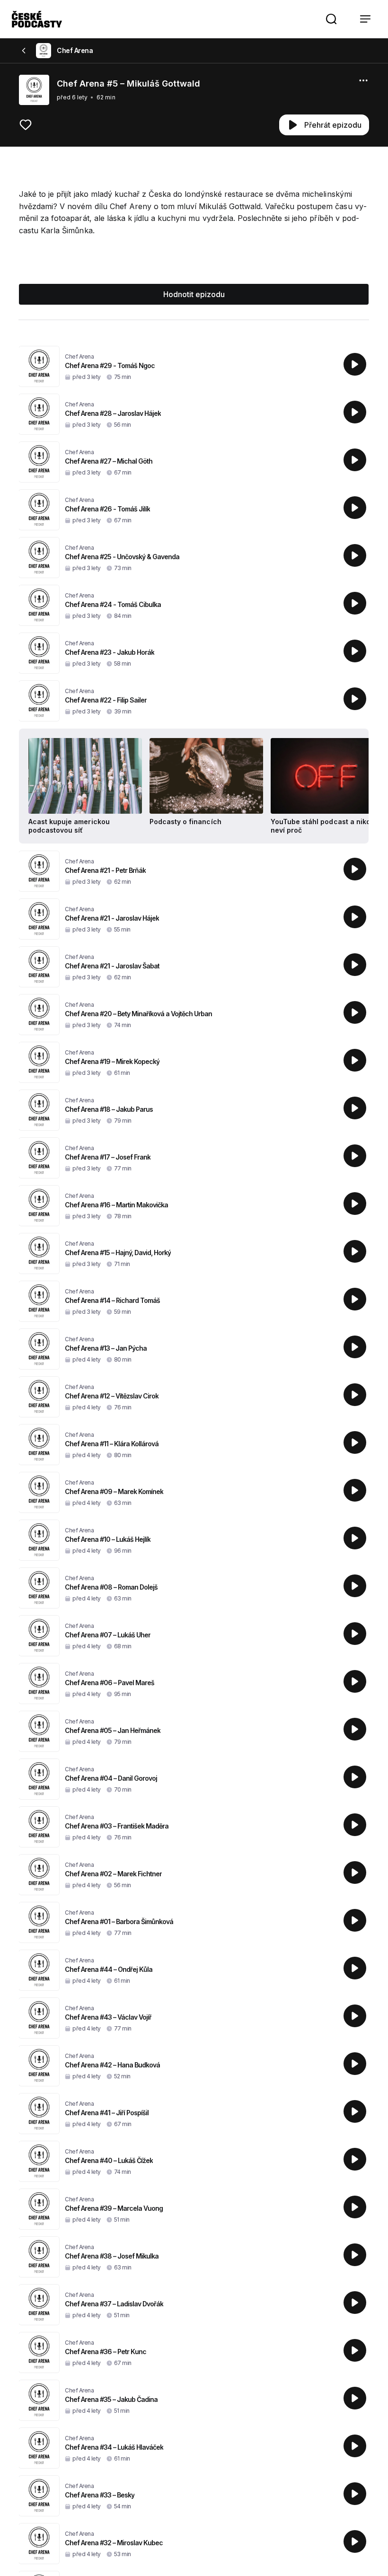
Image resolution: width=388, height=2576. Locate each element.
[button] (331, 19)
